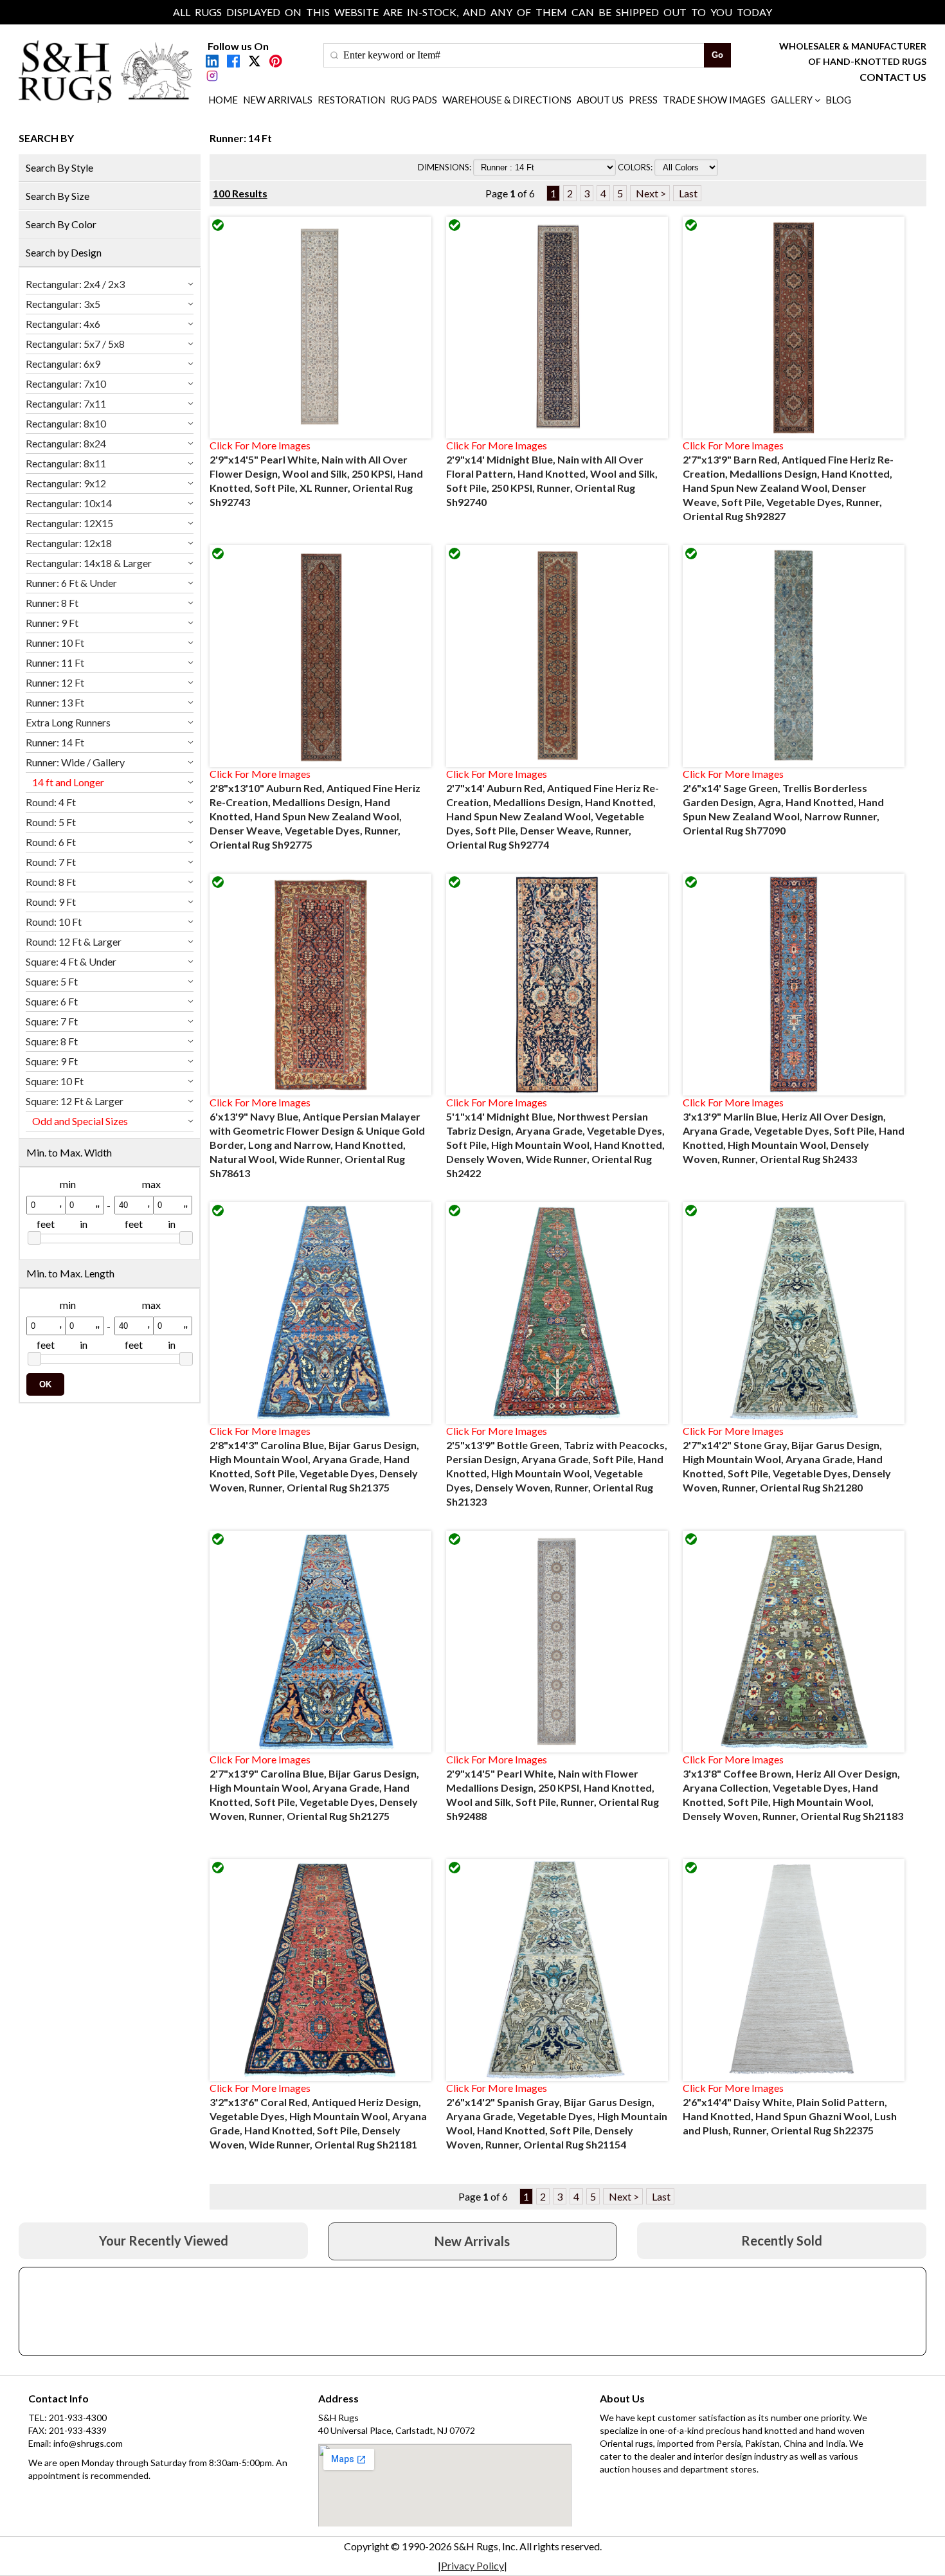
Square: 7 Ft (52, 1021)
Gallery (792, 100)
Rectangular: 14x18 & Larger (89, 563)
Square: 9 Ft (52, 1061)
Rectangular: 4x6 (63, 324)
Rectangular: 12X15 (69, 523)
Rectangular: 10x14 (69, 503)
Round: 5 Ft (51, 822)
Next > (650, 193)
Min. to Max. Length (70, 1273)
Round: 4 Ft (51, 802)
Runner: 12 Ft (55, 682)
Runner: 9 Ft (52, 623)
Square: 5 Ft (52, 981)
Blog (838, 100)
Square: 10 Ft (55, 1081)
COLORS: (636, 167)
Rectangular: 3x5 (63, 304)
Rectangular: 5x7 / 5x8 (75, 344)
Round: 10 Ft (54, 922)
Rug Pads (414, 100)
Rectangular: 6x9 (63, 364)
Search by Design (64, 252)
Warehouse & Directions (507, 100)
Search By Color (61, 224)
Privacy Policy (473, 2565)
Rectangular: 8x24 (66, 443)
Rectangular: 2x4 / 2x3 (75, 284)
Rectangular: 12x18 (69, 543)
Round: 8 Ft (51, 882)
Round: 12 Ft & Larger (74, 941)
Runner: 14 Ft (55, 742)
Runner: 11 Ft (55, 662)
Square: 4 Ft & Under (71, 961)
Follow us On (238, 46)
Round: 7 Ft (51, 862)
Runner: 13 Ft (55, 702)
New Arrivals (278, 100)
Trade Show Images (714, 100)
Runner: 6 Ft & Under (71, 583)
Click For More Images (260, 445)
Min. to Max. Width (69, 1152)
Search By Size (58, 196)
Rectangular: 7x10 (66, 383)
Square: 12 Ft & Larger (75, 1101)
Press (643, 100)
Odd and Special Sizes (80, 1121)
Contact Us (893, 77)
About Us (600, 100)
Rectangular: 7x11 (66, 403)
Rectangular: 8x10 (66, 423)
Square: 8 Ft (52, 1041)
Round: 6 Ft (51, 842)
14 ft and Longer (68, 782)
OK (45, 1384)
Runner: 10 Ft (55, 643)
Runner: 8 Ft (52, 603)
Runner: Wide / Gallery (75, 762)
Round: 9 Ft (51, 902)
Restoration (351, 100)
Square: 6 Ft (52, 1001)
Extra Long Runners (68, 722)
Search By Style (59, 167)
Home (223, 100)
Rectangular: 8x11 (66, 463)
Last (687, 193)
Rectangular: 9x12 (66, 483)
